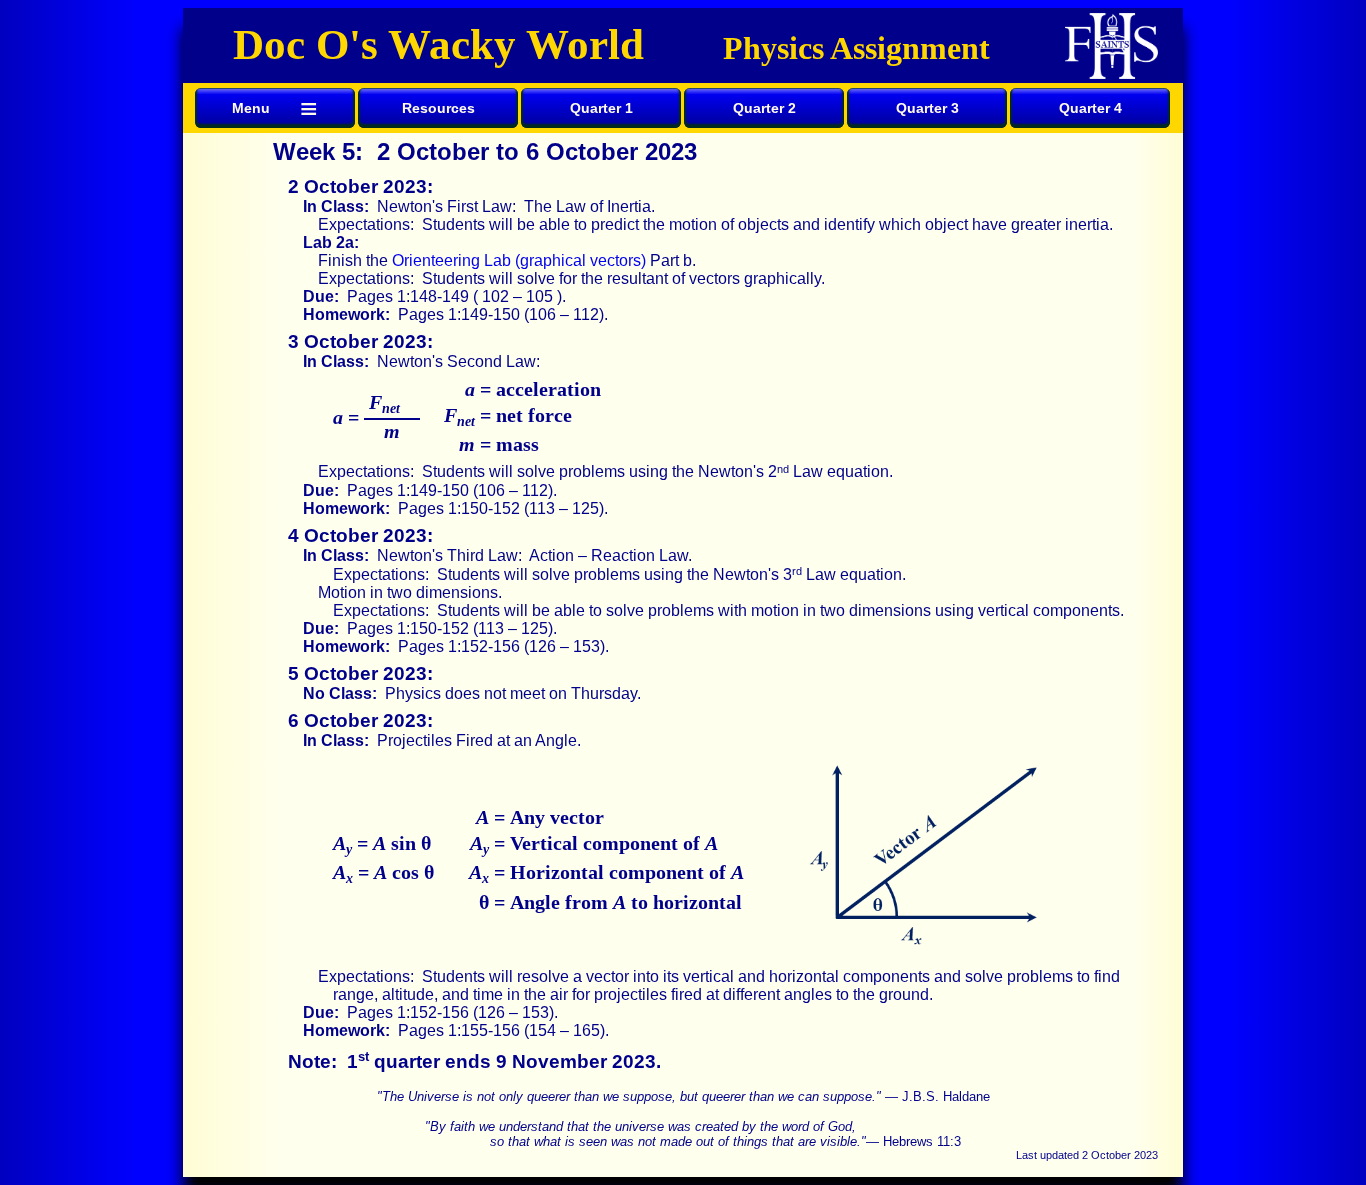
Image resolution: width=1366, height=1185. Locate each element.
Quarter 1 (601, 108)
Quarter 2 (764, 108)
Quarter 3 (927, 108)
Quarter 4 (1090, 108)
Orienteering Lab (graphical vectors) (519, 260)
